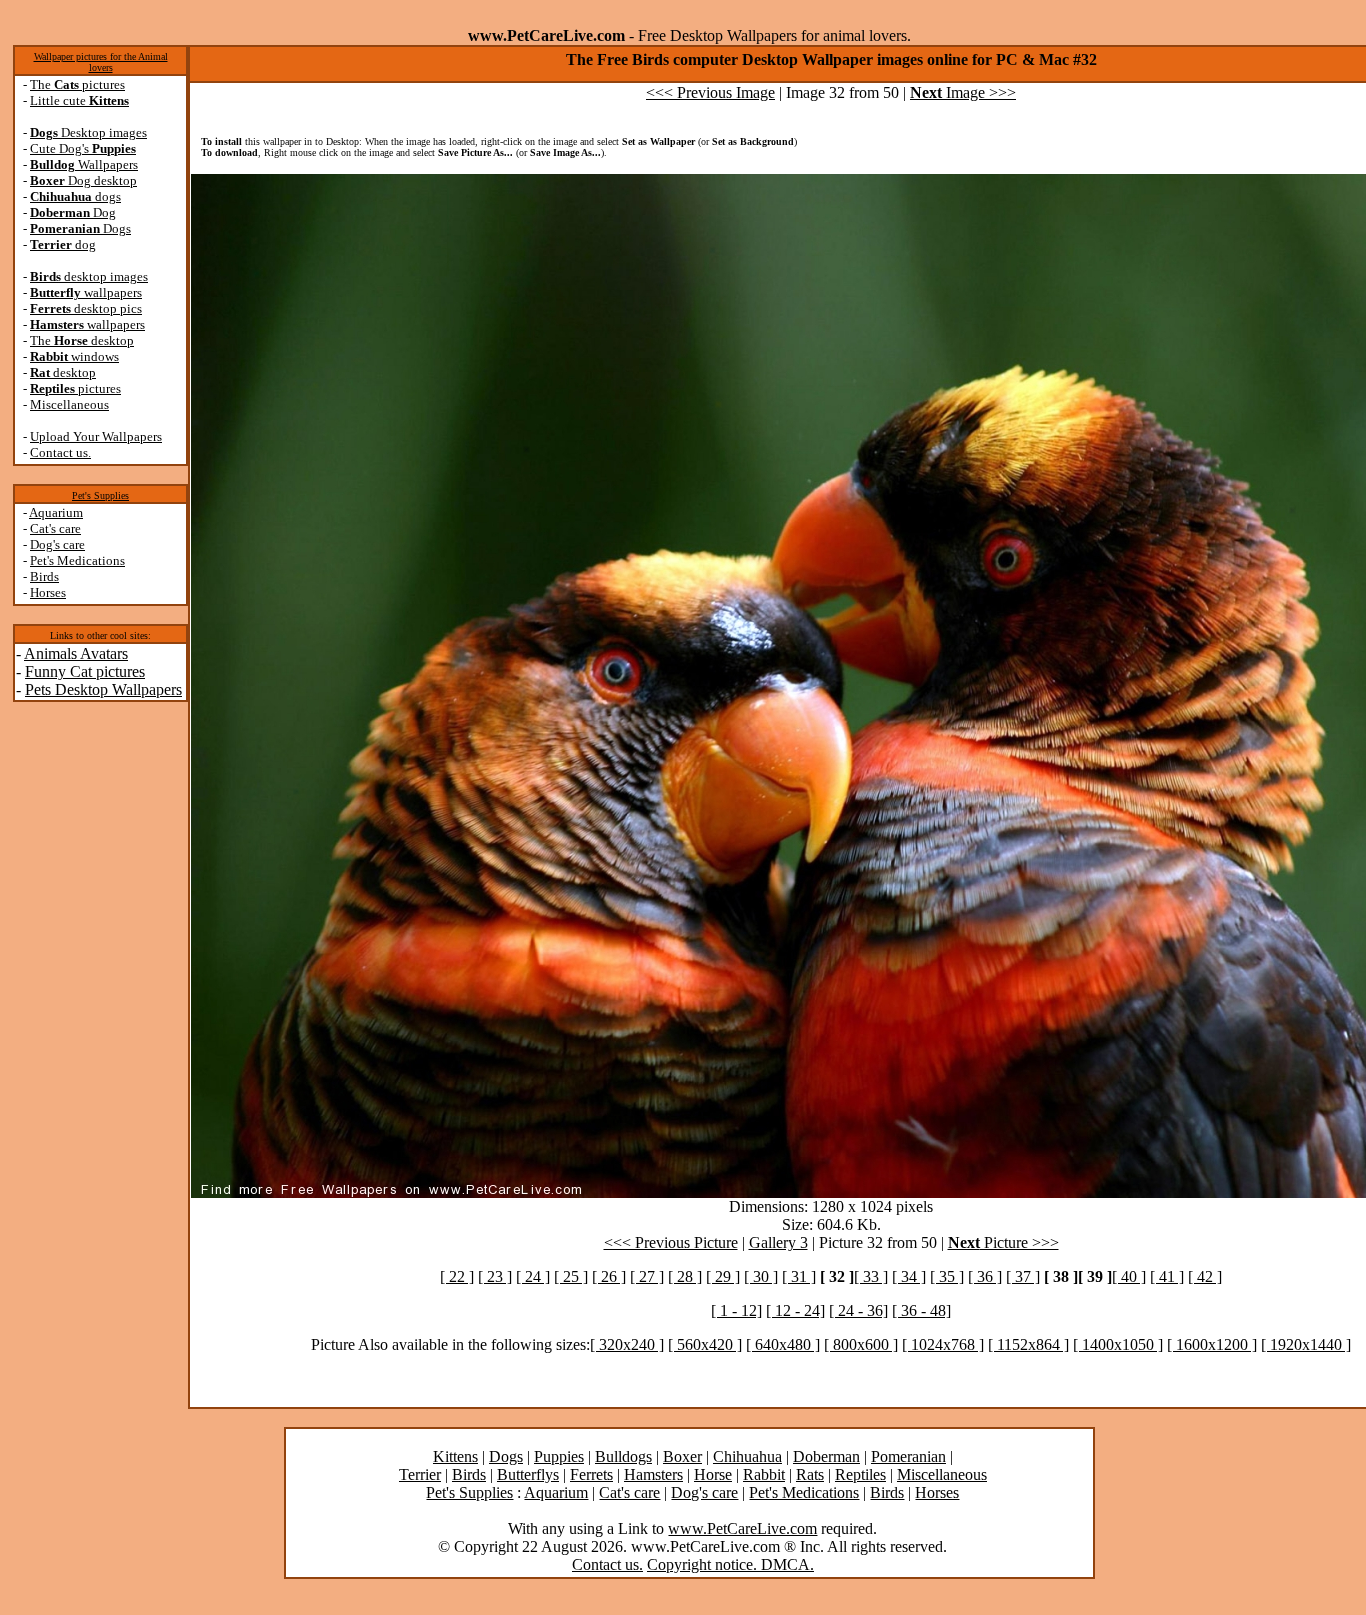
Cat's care (55, 528)
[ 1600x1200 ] (1212, 1344)
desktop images (89, 276)
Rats (810, 1474)
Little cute (79, 100)
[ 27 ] (647, 1276)
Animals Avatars (76, 653)
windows (74, 356)
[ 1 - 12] (736, 1310)
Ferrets (591, 1474)
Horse (713, 1474)
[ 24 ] (533, 1276)
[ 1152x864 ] (1028, 1344)
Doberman (826, 1456)
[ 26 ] (609, 1276)
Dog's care (57, 544)
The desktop (82, 340)
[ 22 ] (457, 1276)
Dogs (80, 228)
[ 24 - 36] (858, 1310)
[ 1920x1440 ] (1306, 1344)
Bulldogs (623, 1456)
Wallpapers (84, 164)
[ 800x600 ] (861, 1344)
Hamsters (653, 1474)
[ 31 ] (799, 1276)
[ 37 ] (1023, 1276)
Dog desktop (83, 180)
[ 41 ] (1167, 1276)
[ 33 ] (871, 1276)
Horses (48, 592)
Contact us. (60, 452)
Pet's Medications (77, 560)
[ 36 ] (985, 1276)
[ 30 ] (761, 1276)
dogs (75, 196)
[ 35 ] (947, 1276)
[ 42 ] (1205, 1276)
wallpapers (86, 292)
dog (63, 244)
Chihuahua (747, 1456)
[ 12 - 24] (795, 1310)
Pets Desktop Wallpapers (103, 689)
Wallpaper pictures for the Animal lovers (101, 62)
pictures (75, 388)
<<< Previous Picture (671, 1242)
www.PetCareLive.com (742, 1528)
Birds (44, 576)
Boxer (682, 1456)
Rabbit (764, 1474)
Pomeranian (908, 1456)
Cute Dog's (83, 148)
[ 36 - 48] (921, 1310)
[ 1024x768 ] (943, 1344)
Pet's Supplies (100, 495)
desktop (63, 372)
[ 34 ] (909, 1276)
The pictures (77, 84)
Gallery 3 (778, 1242)
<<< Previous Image (710, 92)
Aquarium (56, 512)
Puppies (559, 1456)
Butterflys (528, 1474)
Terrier (420, 1474)
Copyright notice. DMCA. (730, 1564)
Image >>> (963, 92)
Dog (73, 212)
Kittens (455, 1456)
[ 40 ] (1129, 1276)
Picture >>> (1003, 1242)
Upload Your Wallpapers (96, 436)
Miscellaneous (69, 404)
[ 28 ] (685, 1276)
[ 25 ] (571, 1276)
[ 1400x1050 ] (1118, 1344)
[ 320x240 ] (627, 1344)
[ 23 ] (495, 1276)
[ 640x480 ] (783, 1344)
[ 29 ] (723, 1276)
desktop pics (86, 308)
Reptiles (860, 1474)
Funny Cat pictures (85, 671)
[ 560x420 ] (705, 1344)
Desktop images (88, 132)
